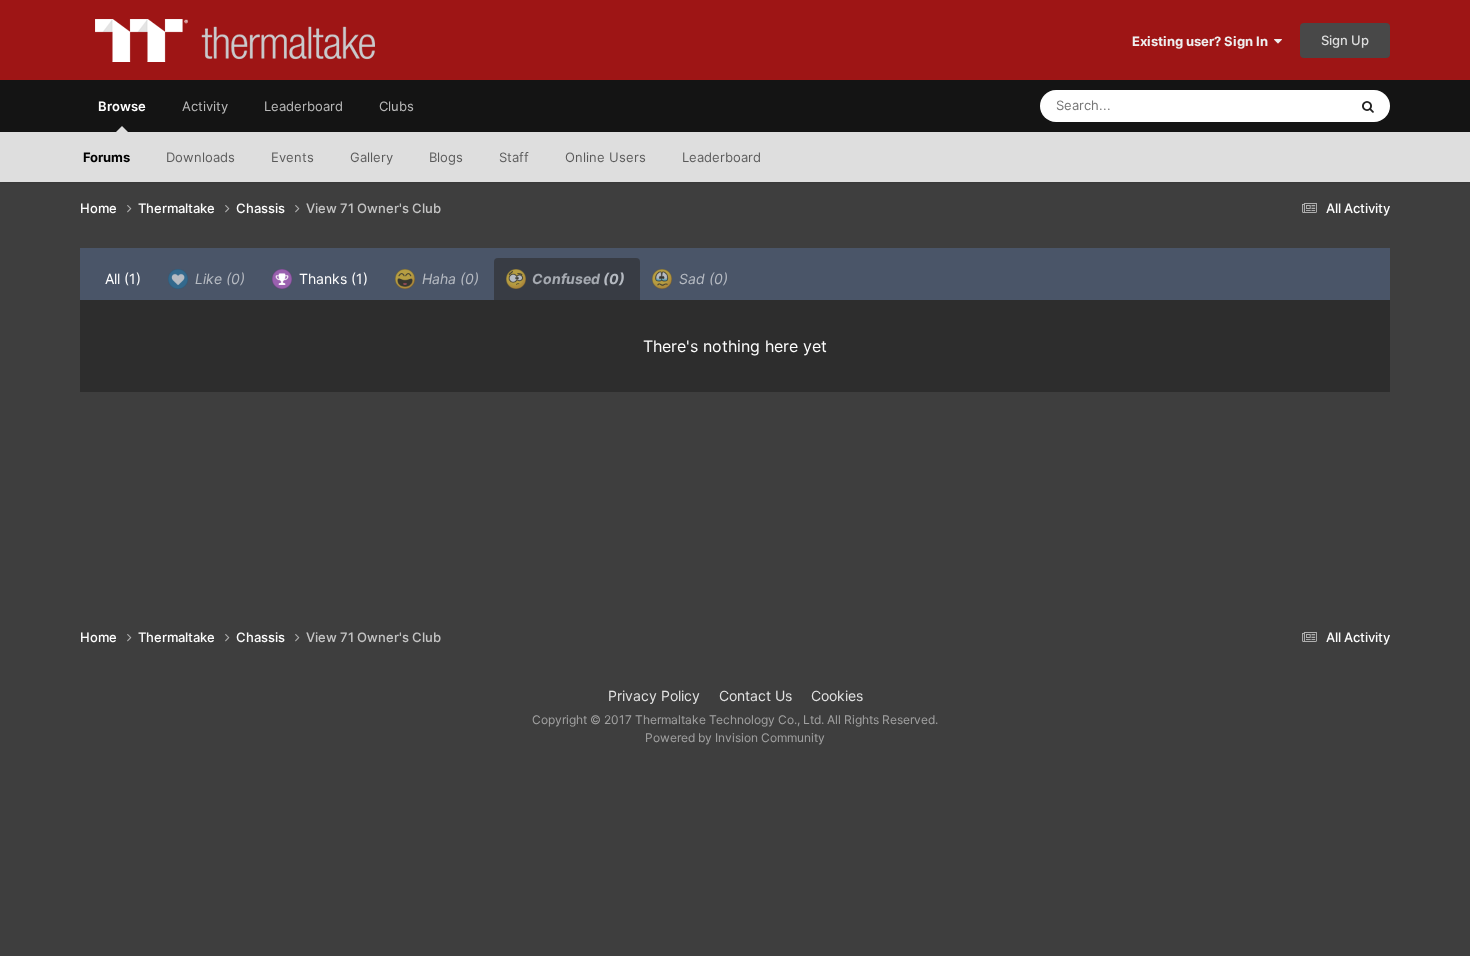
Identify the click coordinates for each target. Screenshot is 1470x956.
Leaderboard (721, 157)
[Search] (1368, 106)
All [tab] (123, 278)
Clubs (396, 106)
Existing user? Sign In (1203, 41)
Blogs (446, 157)
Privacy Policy (654, 695)
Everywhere (1285, 105)
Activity (205, 106)
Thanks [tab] (331, 278)
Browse (122, 106)
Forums (106, 157)
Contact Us (755, 695)
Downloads (200, 157)
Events (292, 157)
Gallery (371, 157)
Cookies (837, 695)
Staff (514, 157)
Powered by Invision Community (735, 737)
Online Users (605, 157)
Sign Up (1345, 40)
